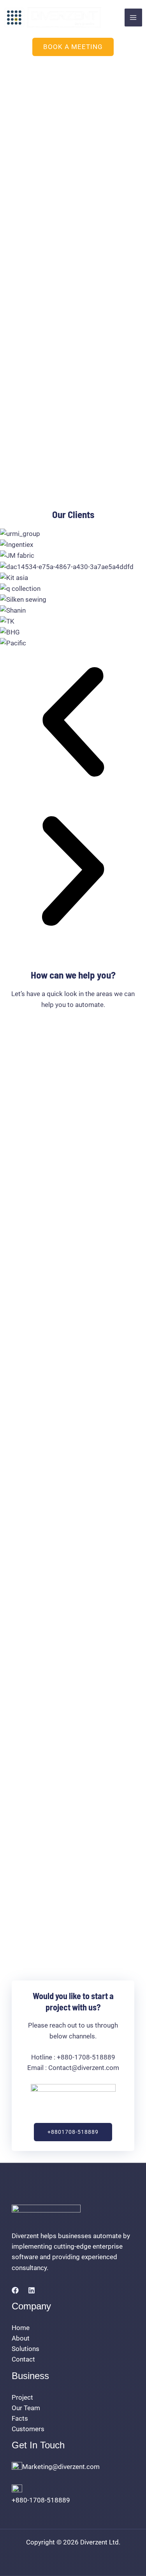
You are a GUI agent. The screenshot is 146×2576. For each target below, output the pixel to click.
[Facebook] (15, 2290)
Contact (23, 2359)
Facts (20, 2418)
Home (21, 2328)
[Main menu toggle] (134, 18)
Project (22, 2397)
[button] (73, 47)
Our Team (26, 2408)
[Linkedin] (32, 2290)
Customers (28, 2429)
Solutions (26, 2349)
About (21, 2338)
